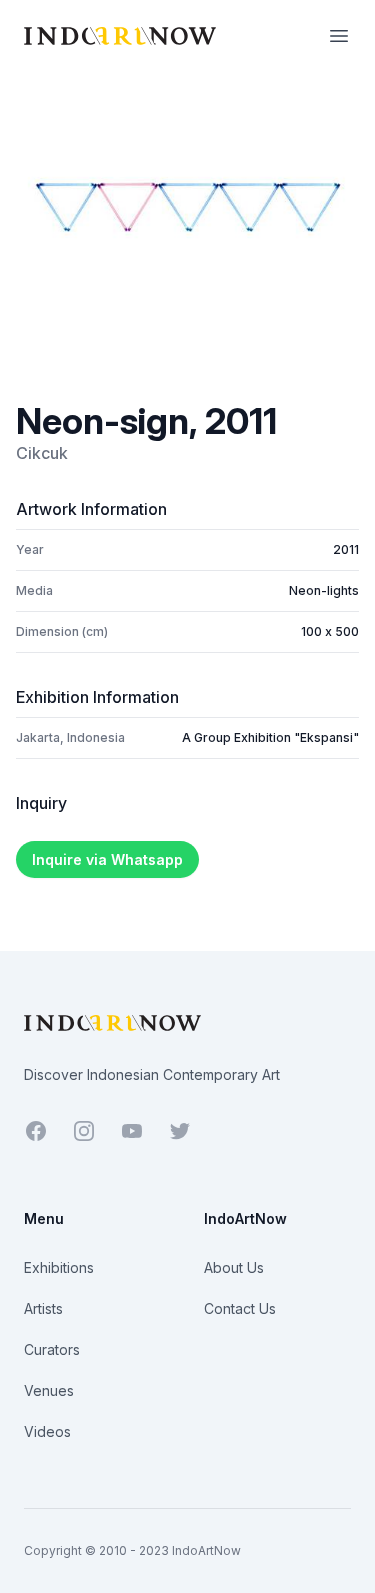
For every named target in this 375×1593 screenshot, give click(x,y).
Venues (49, 1390)
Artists (43, 1308)
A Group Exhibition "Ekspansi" (270, 737)
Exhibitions (59, 1267)
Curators (52, 1349)
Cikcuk (42, 453)
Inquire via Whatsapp (107, 859)
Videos (47, 1431)
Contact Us (240, 1308)
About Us (234, 1267)
